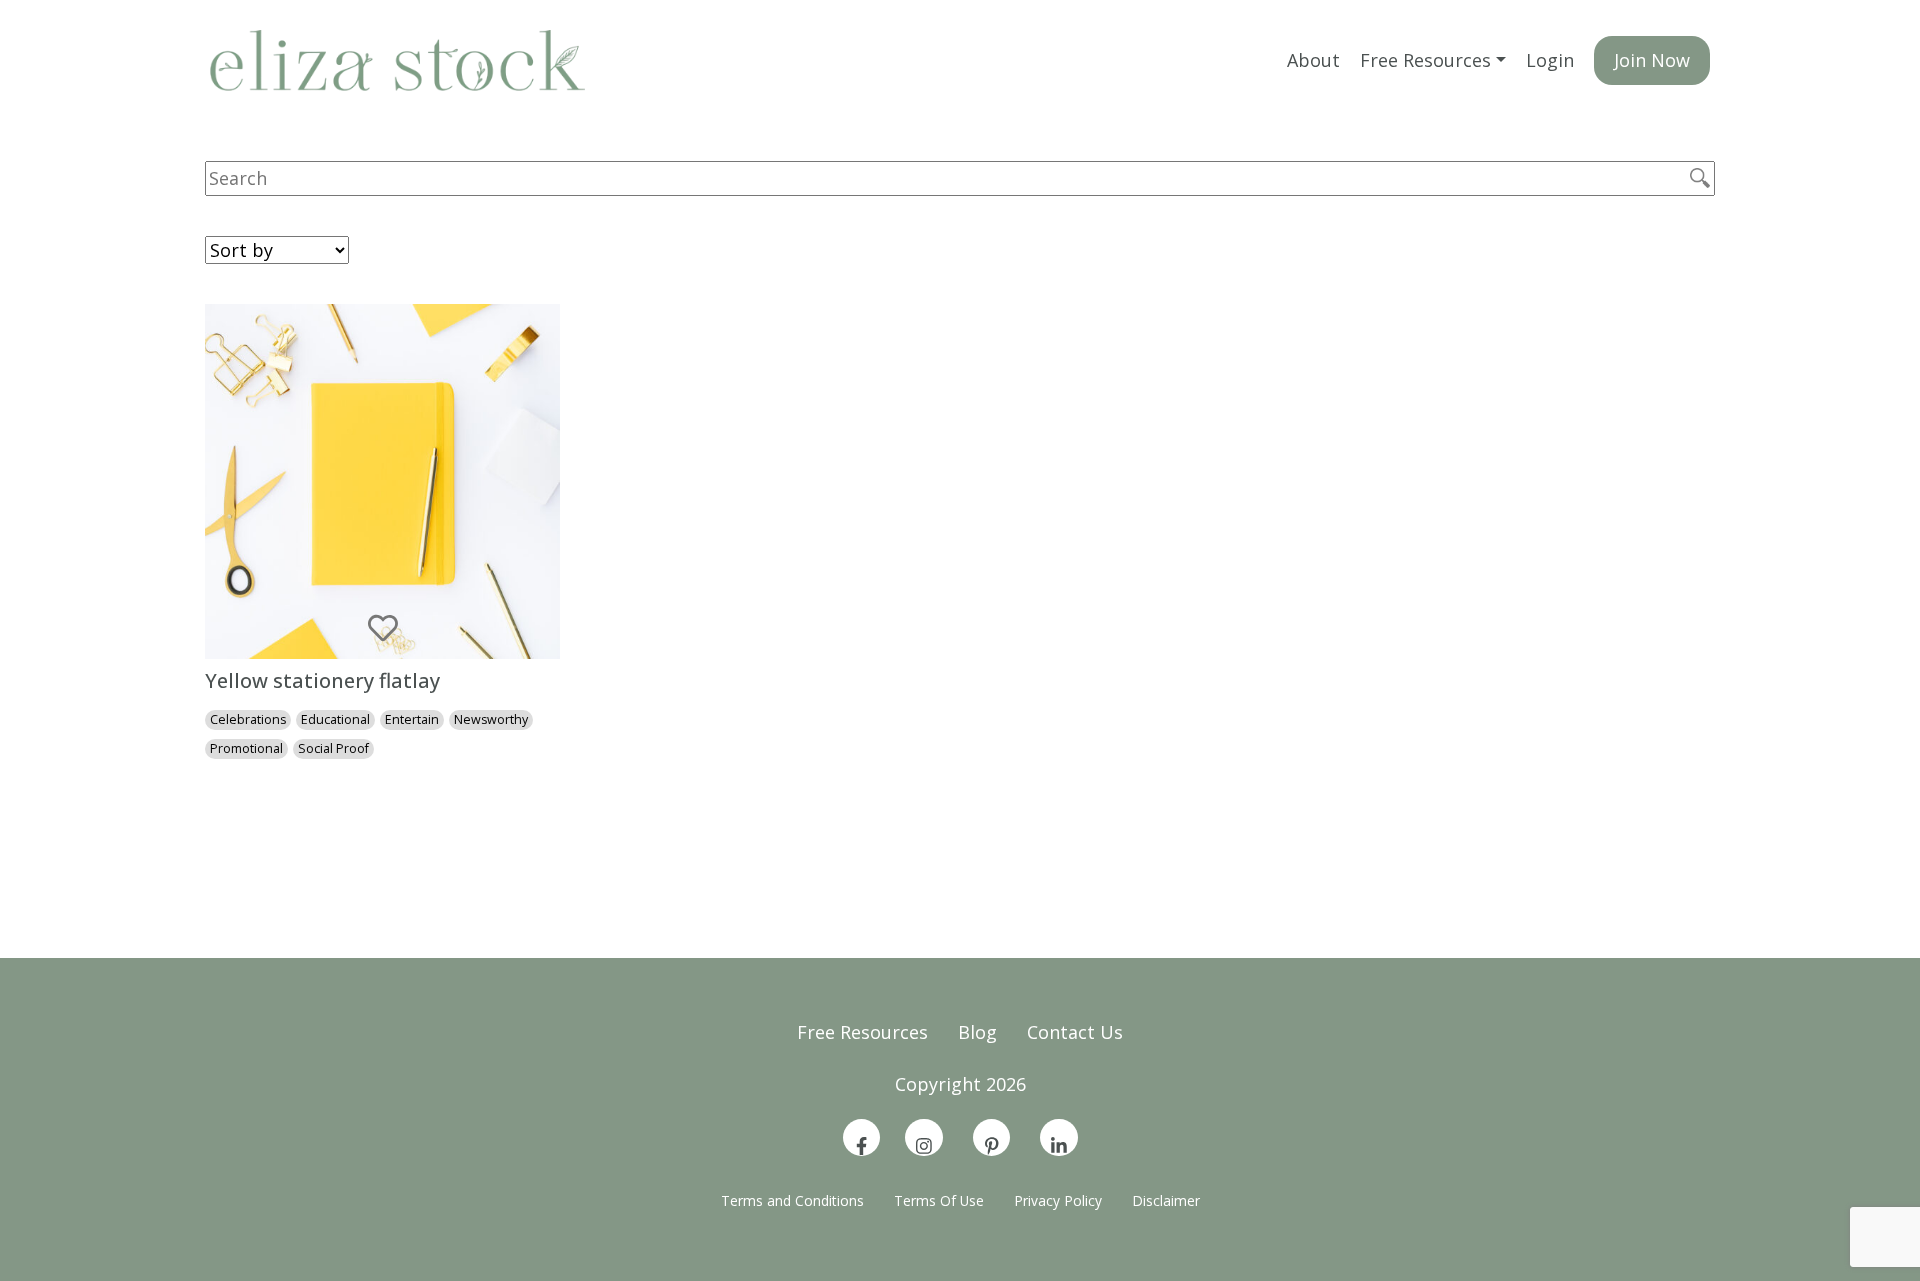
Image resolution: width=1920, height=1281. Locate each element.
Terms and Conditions (792, 1200)
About (1313, 60)
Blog (977, 1032)
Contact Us (1075, 1032)
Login (1550, 60)
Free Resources (1425, 60)
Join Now (1652, 60)
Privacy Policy (1058, 1200)
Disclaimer (1166, 1200)
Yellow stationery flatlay (322, 680)
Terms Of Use (939, 1200)
